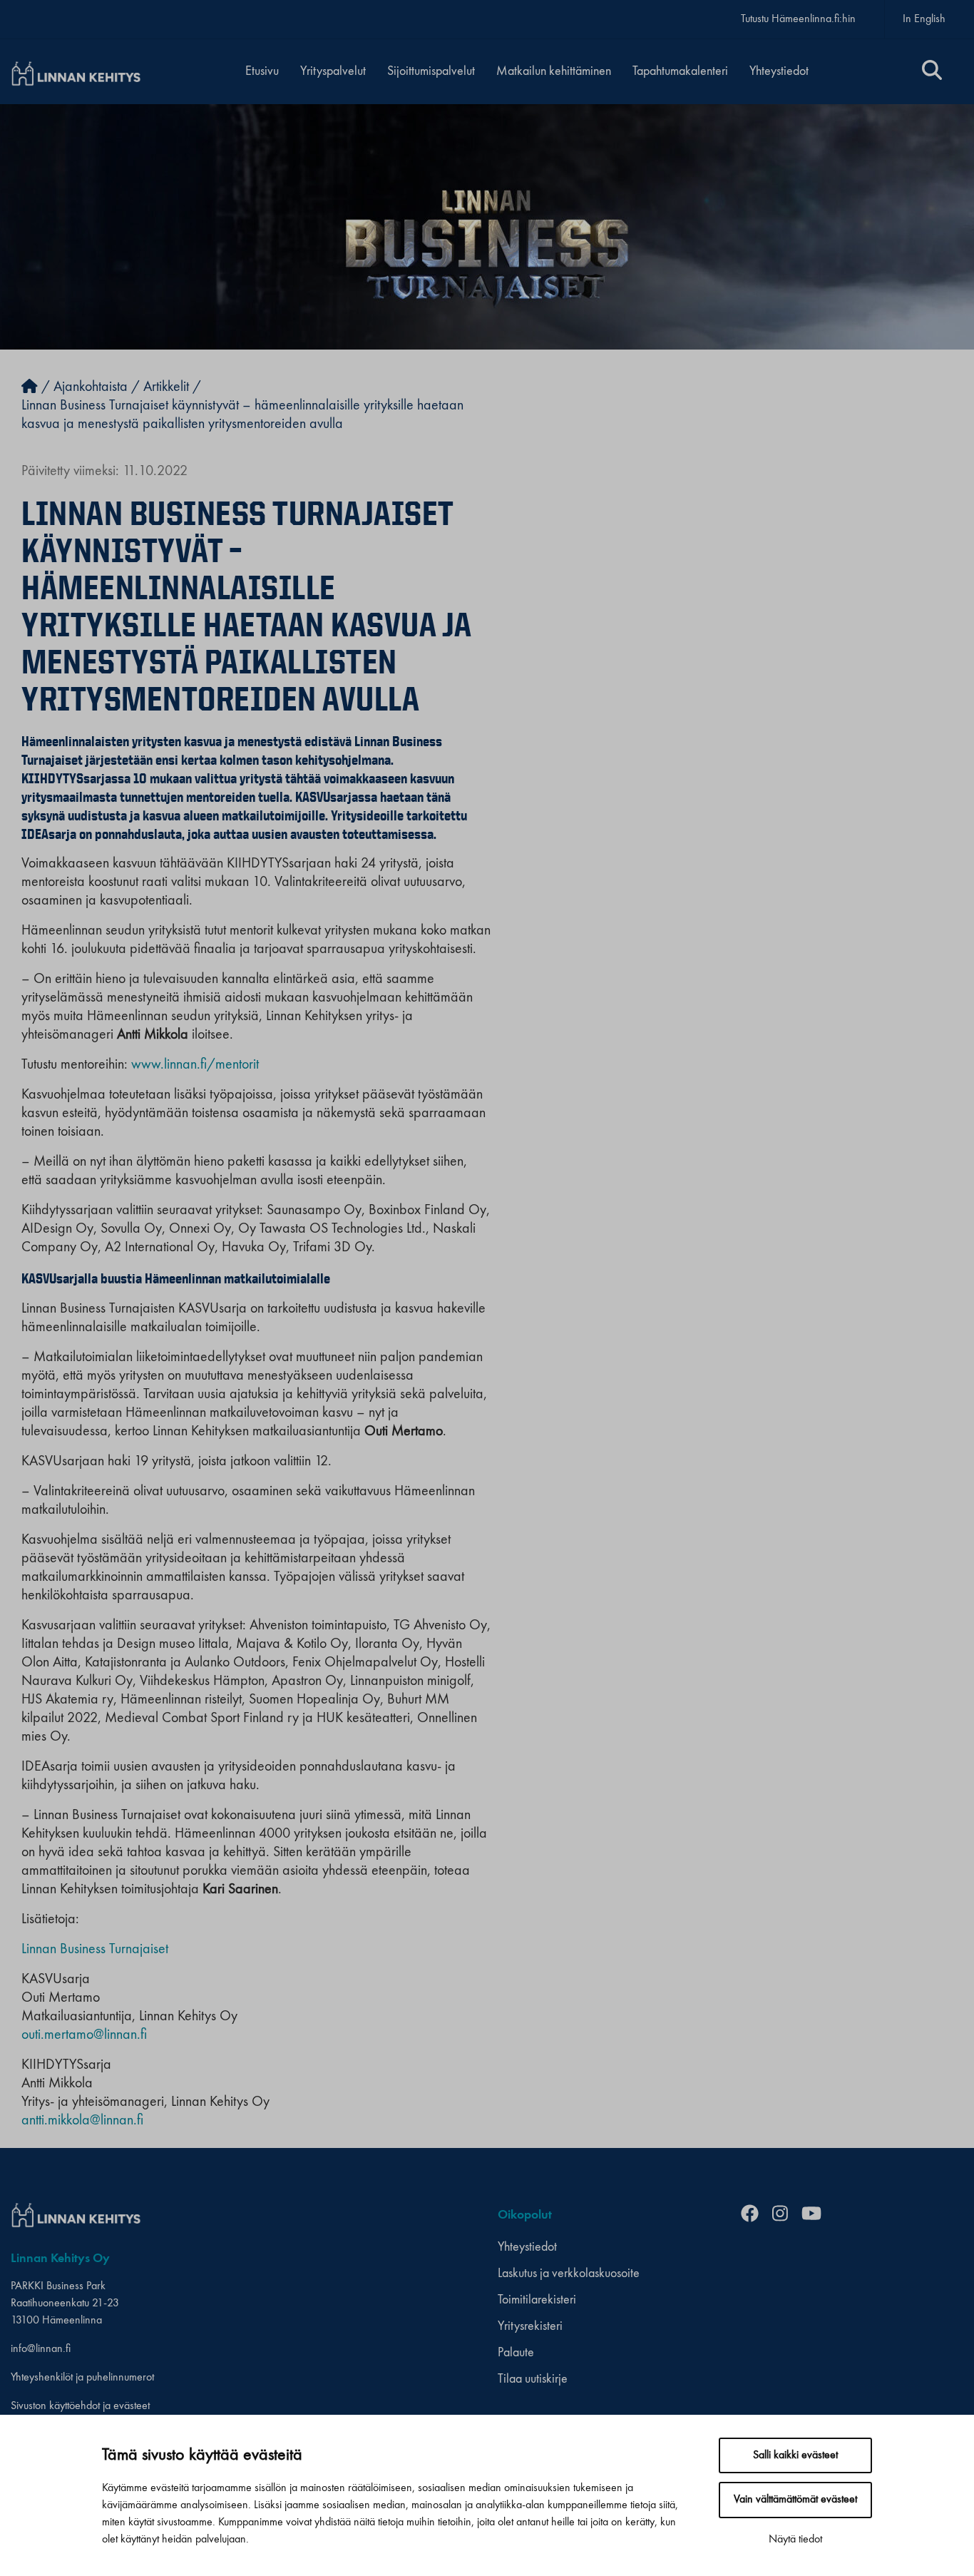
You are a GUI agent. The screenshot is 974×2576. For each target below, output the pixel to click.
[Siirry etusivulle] (30, 387)
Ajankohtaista (91, 387)
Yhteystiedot (779, 71)
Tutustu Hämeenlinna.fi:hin (798, 19)
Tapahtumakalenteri (680, 71)
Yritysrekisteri (530, 2326)
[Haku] (932, 72)
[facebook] (755, 2215)
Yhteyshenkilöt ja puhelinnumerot (82, 2378)
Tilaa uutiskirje (533, 2379)
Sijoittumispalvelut (431, 71)
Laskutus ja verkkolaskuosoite (569, 2274)
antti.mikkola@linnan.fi (82, 2121)
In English (924, 19)
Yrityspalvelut (333, 71)
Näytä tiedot (795, 2540)
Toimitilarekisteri (537, 2300)
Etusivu (262, 71)
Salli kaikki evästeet (795, 2455)
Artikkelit (166, 387)
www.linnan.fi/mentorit (195, 1065)
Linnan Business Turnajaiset (95, 1950)
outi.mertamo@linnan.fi (84, 2035)
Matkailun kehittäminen (554, 71)
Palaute (516, 2353)
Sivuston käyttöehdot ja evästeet (80, 2406)
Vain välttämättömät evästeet (795, 2500)
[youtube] (817, 2215)
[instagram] (785, 2215)
